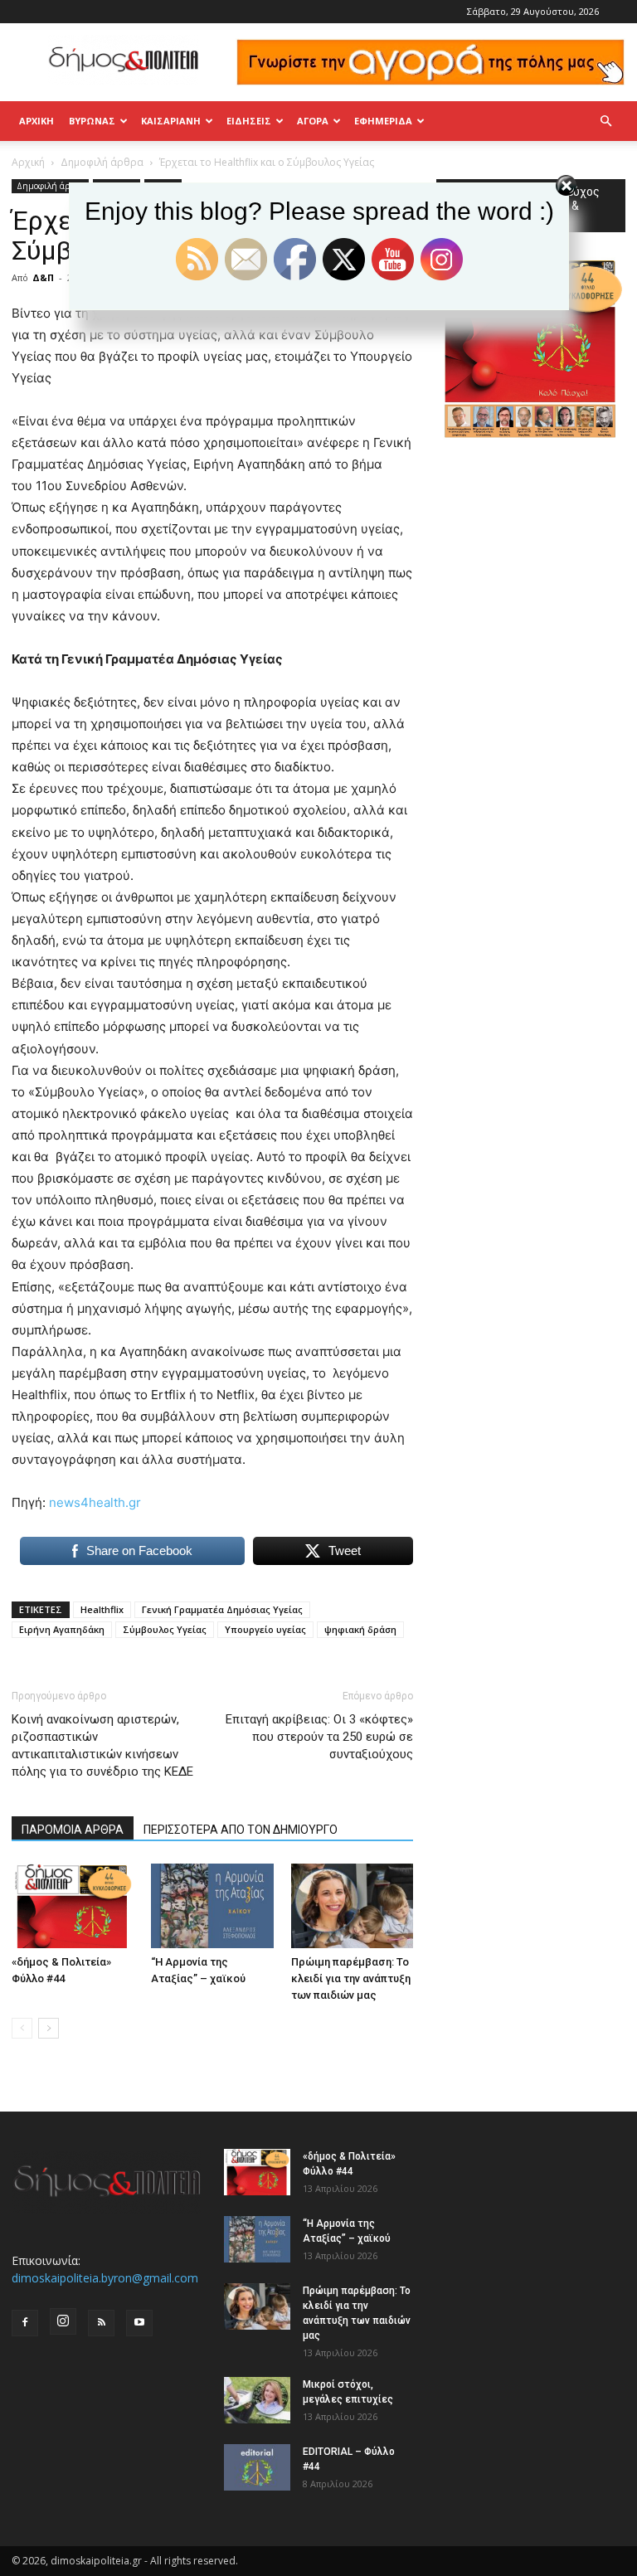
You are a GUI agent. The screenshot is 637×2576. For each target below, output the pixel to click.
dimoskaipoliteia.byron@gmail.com (105, 2278)
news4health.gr (95, 1502)
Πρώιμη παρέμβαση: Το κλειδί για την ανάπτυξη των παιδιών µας (351, 1978)
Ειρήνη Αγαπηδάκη (62, 1629)
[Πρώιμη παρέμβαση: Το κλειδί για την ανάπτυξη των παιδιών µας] (352, 1905)
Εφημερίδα (383, 121)
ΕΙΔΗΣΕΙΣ (249, 121)
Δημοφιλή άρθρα (102, 162)
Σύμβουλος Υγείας (165, 1629)
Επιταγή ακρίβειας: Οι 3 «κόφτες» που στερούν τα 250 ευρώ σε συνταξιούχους (319, 1737)
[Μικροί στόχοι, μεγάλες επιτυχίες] (257, 2400)
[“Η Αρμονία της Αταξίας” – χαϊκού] (212, 1905)
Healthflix (102, 1609)
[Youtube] (139, 2323)
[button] (605, 122)
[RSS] (101, 2323)
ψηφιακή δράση (360, 1629)
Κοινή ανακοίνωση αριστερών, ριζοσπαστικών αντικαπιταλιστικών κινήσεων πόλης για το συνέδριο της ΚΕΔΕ (102, 1745)
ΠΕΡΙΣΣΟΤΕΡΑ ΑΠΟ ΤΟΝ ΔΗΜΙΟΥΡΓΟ (241, 1830)
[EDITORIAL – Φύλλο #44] (257, 2467)
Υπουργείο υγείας (265, 1629)
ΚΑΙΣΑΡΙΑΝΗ (171, 121)
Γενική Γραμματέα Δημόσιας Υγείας (222, 1609)
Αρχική (36, 121)
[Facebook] (25, 2323)
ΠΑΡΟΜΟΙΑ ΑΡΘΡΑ (73, 1830)
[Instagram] (63, 2321)
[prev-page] (22, 2028)
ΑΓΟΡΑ (313, 121)
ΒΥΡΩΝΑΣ (92, 121)
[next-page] (49, 2028)
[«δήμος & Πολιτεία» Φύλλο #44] (73, 1905)
